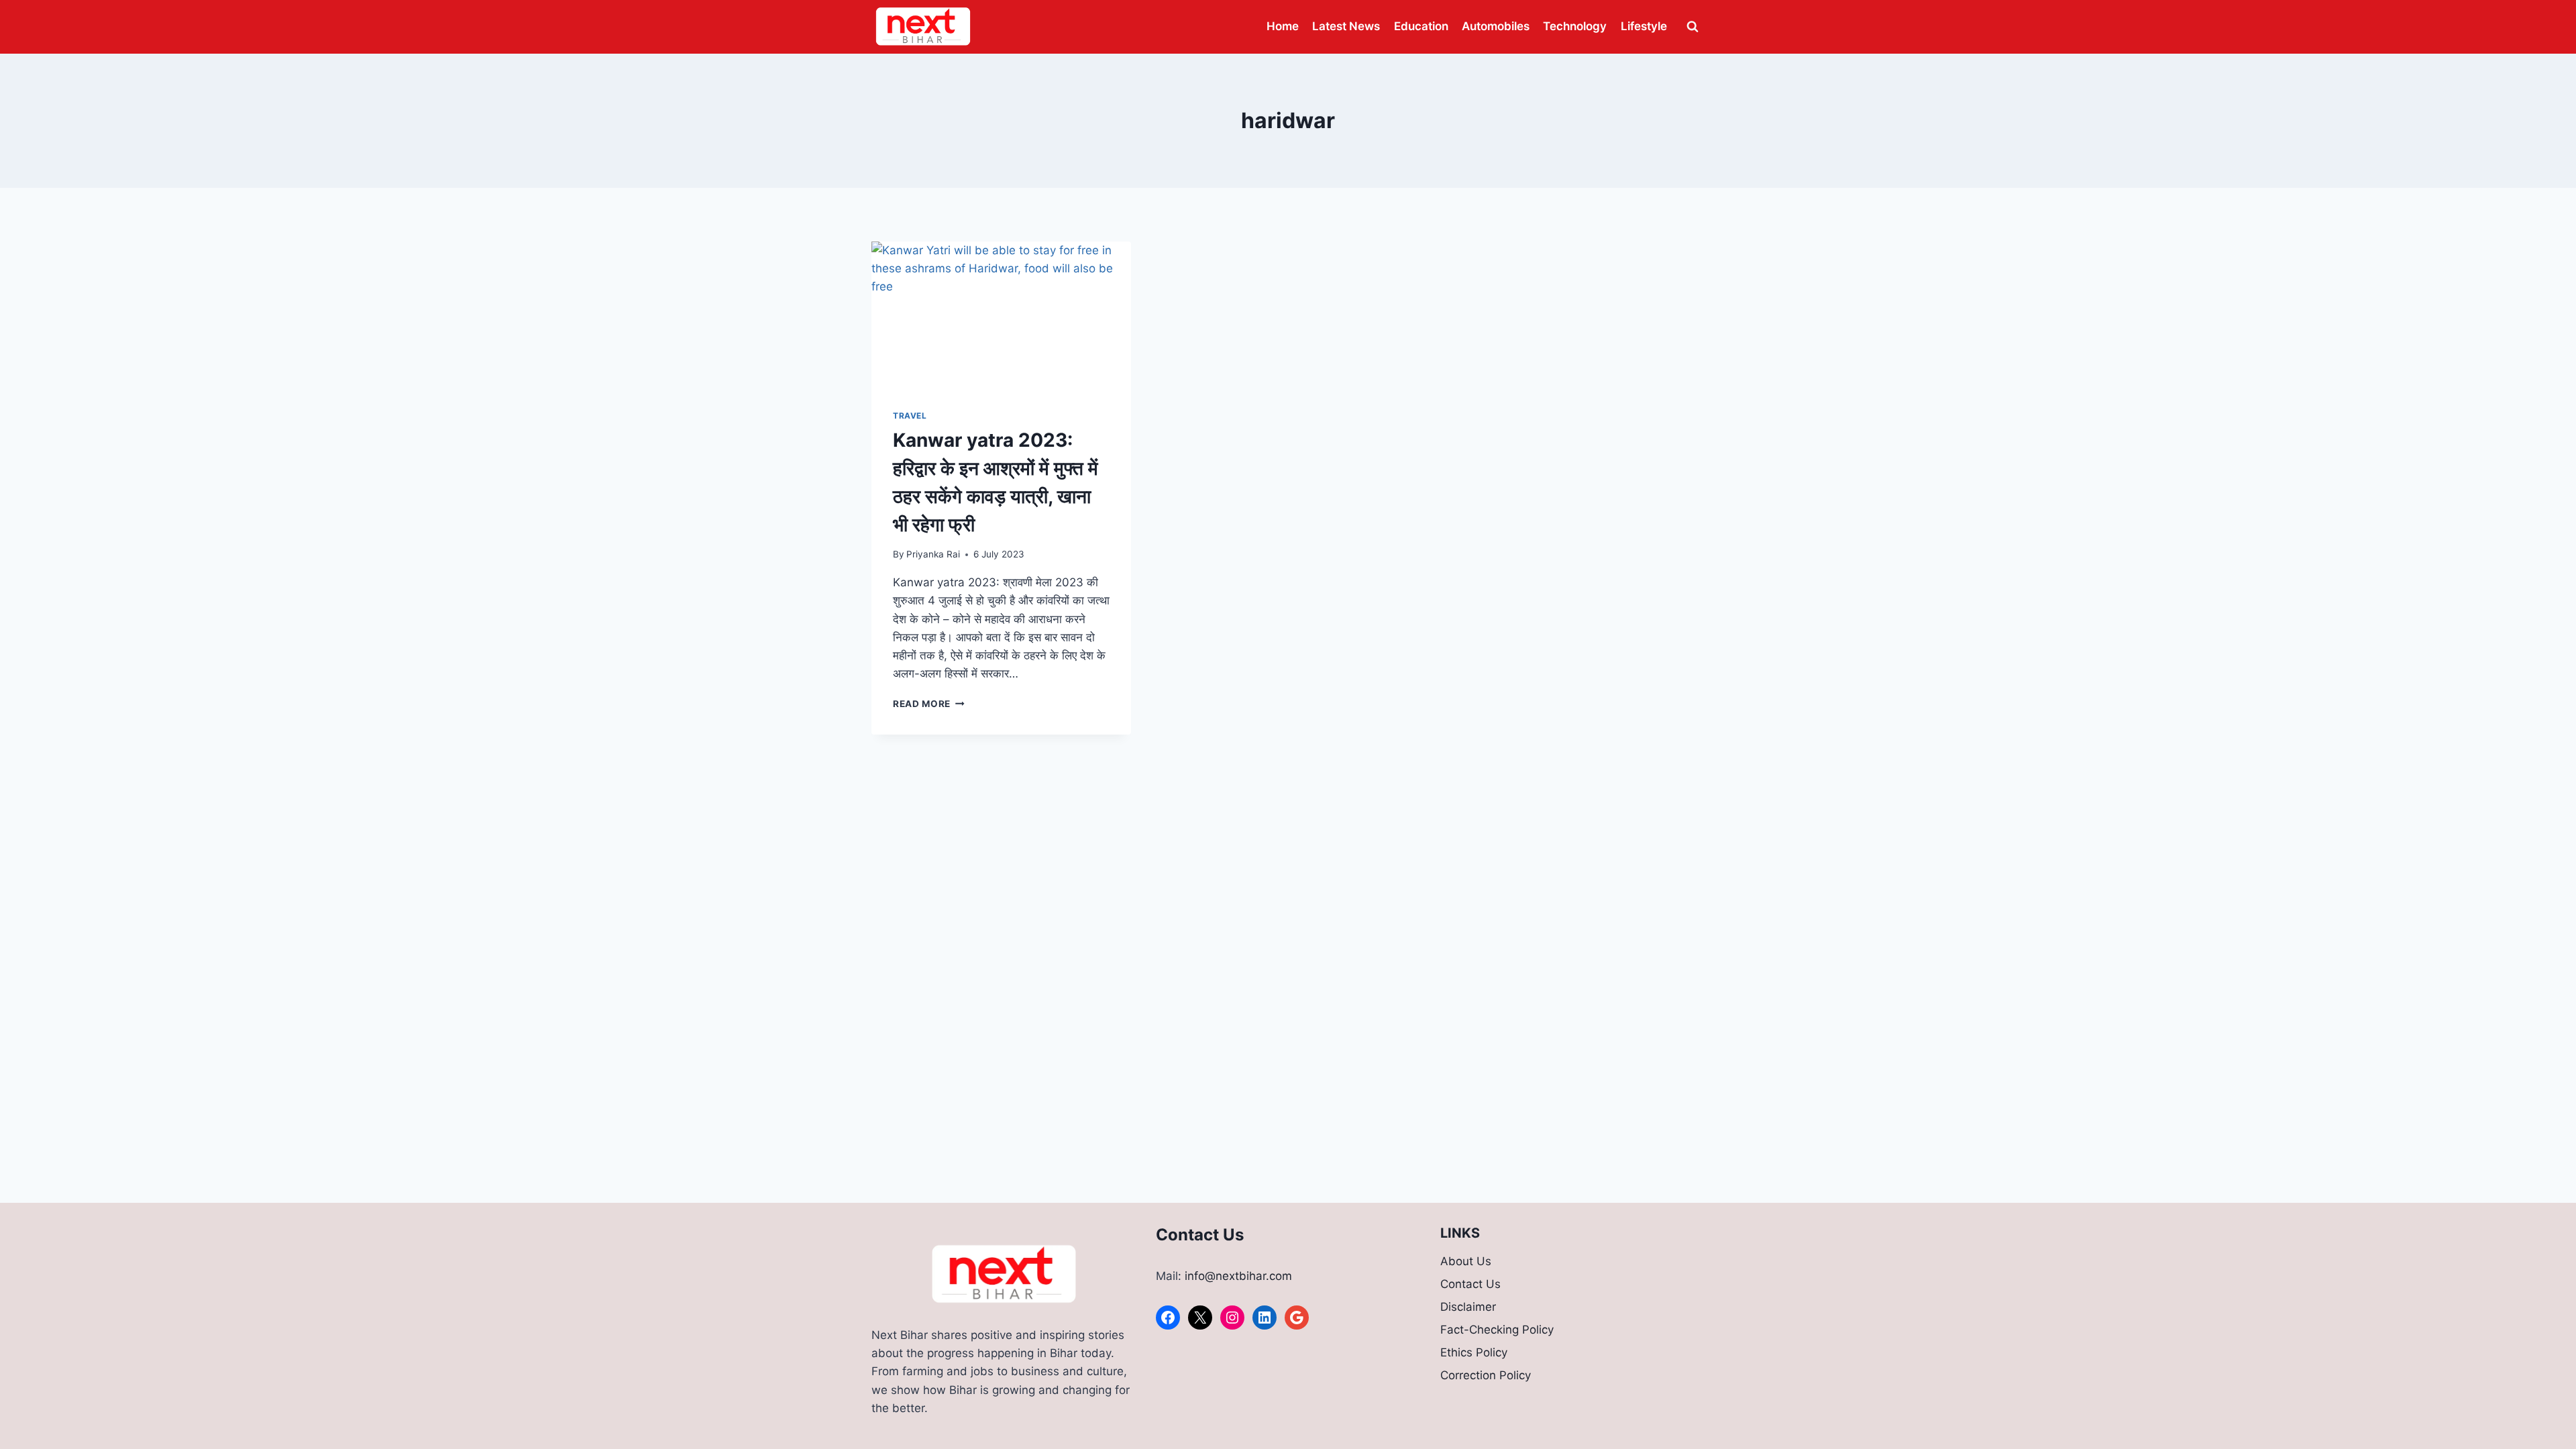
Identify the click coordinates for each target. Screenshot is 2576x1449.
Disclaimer (1468, 1307)
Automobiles (1496, 26)
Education (1421, 26)
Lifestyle (1644, 26)
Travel (910, 416)
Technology (1575, 26)
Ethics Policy (1474, 1352)
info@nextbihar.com (1238, 1276)
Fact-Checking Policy (1497, 1330)
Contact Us (1470, 1284)
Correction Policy (1486, 1375)
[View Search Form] (1693, 27)
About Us (1466, 1261)
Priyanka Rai (933, 554)
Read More (929, 704)
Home (1283, 26)
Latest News (1346, 26)
